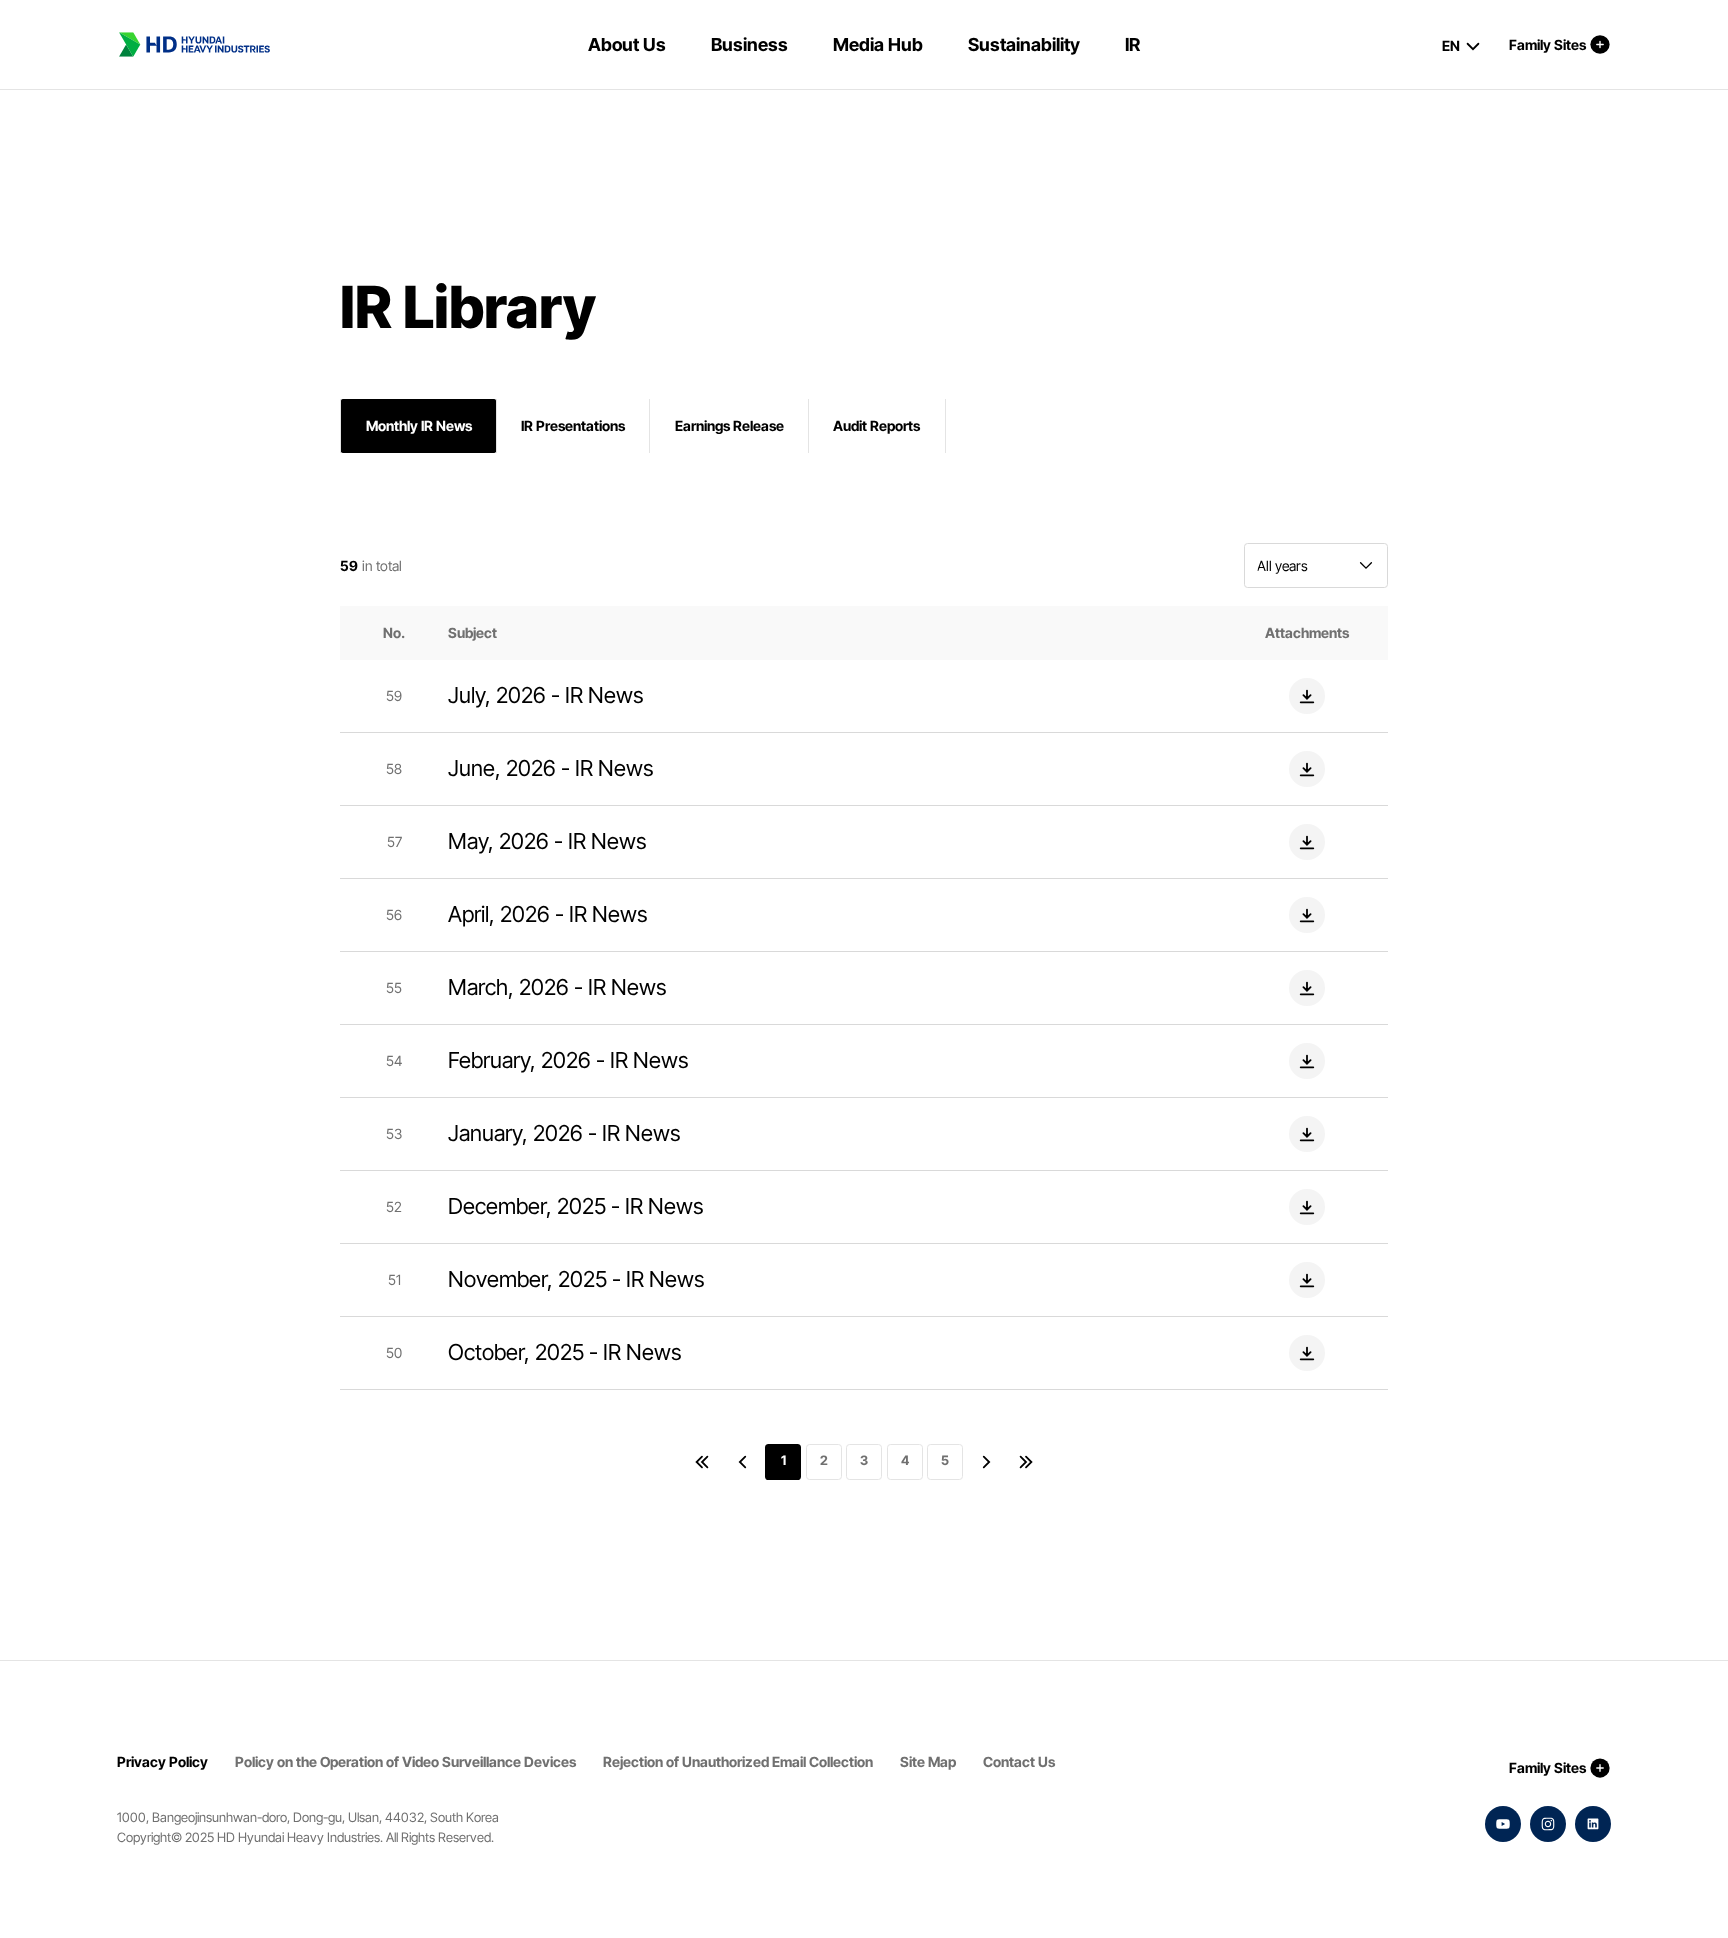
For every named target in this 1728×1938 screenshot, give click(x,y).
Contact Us (1019, 1761)
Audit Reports (876, 425)
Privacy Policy (162, 1761)
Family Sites (1547, 44)
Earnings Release (729, 425)
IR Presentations (573, 425)
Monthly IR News (419, 425)
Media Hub (878, 44)
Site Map (928, 1761)
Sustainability (1024, 44)
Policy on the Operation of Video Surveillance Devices (405, 1761)
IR (1132, 44)
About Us (627, 44)
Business (749, 44)
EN (1451, 45)
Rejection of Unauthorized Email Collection (738, 1761)
